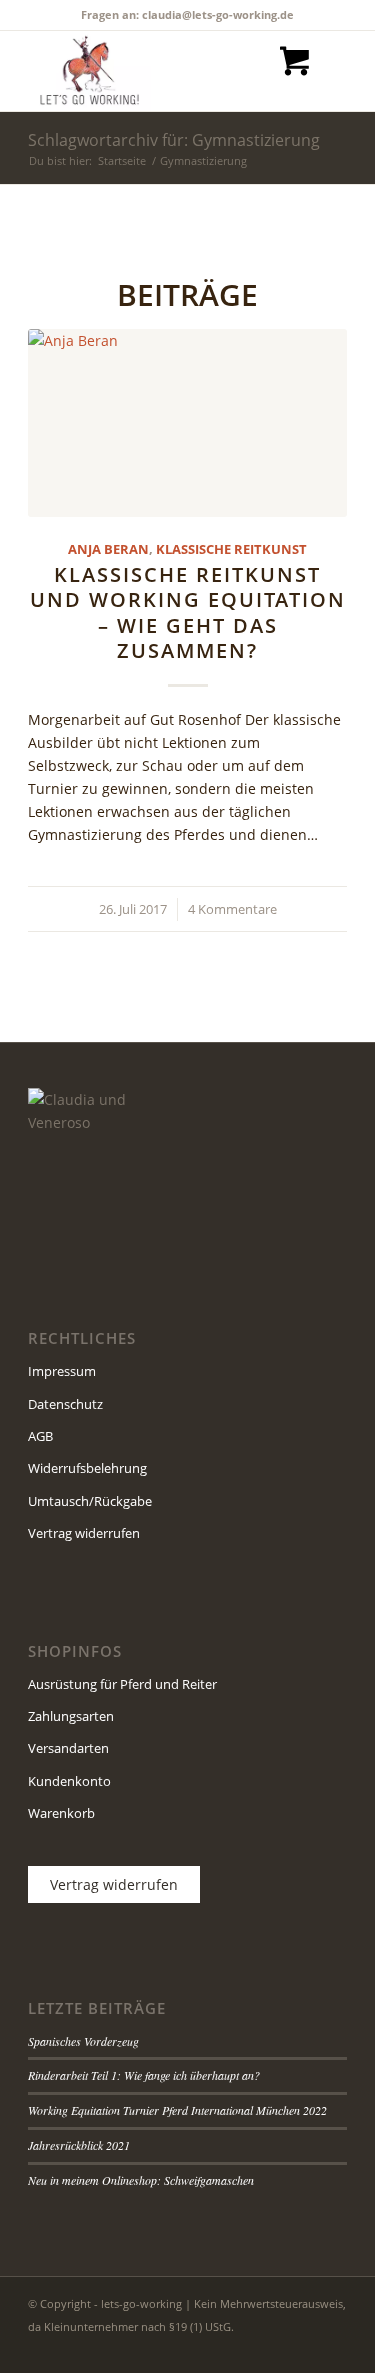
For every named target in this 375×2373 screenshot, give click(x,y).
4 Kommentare (232, 909)
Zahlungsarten (71, 1716)
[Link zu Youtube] (332, 2348)
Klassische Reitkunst (231, 549)
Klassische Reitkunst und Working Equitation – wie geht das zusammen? (188, 612)
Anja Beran (108, 549)
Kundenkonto (69, 1781)
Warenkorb (61, 1813)
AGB (40, 1436)
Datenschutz (65, 1404)
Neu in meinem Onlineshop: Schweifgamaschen (141, 2180)
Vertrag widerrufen (84, 1533)
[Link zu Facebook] (272, 2348)
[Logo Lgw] (155, 71)
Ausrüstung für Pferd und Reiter (122, 1684)
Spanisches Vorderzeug (83, 2041)
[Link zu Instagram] (302, 2348)
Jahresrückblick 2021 (79, 2145)
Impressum (62, 1371)
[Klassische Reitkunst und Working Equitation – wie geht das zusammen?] (187, 423)
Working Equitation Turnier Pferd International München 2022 (177, 2110)
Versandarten (68, 1748)
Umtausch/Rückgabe (90, 1501)
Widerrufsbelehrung (87, 1468)
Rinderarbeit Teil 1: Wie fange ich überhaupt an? (144, 2075)
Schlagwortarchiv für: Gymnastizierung (174, 140)
